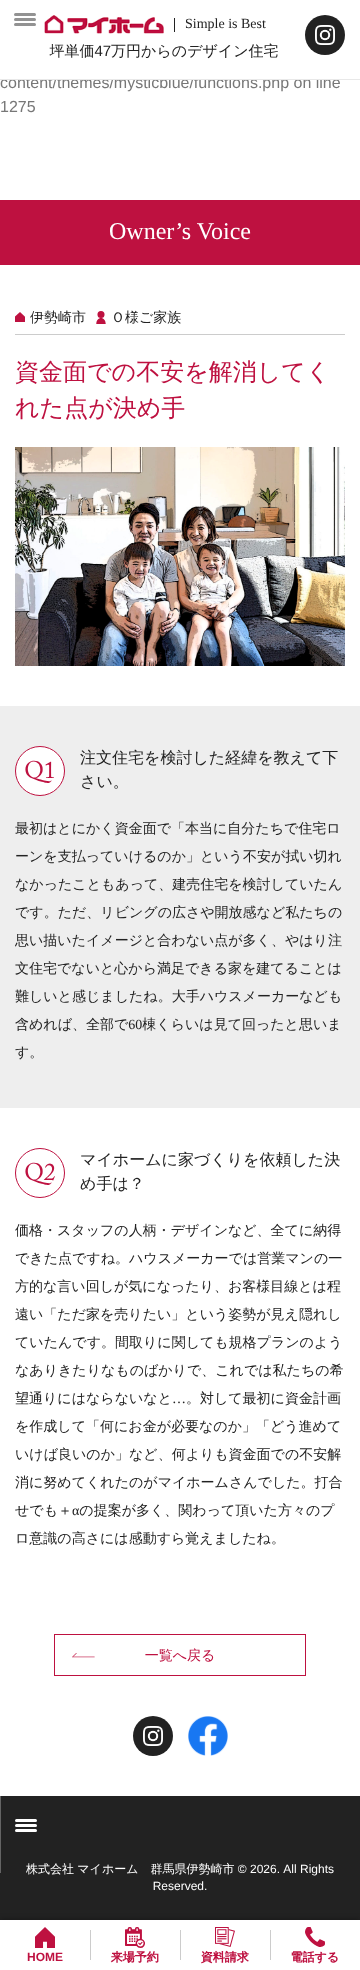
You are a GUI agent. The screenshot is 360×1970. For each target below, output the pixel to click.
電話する (315, 1957)
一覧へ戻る (180, 1655)
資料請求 (225, 1957)
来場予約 (135, 1957)
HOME (45, 1957)
